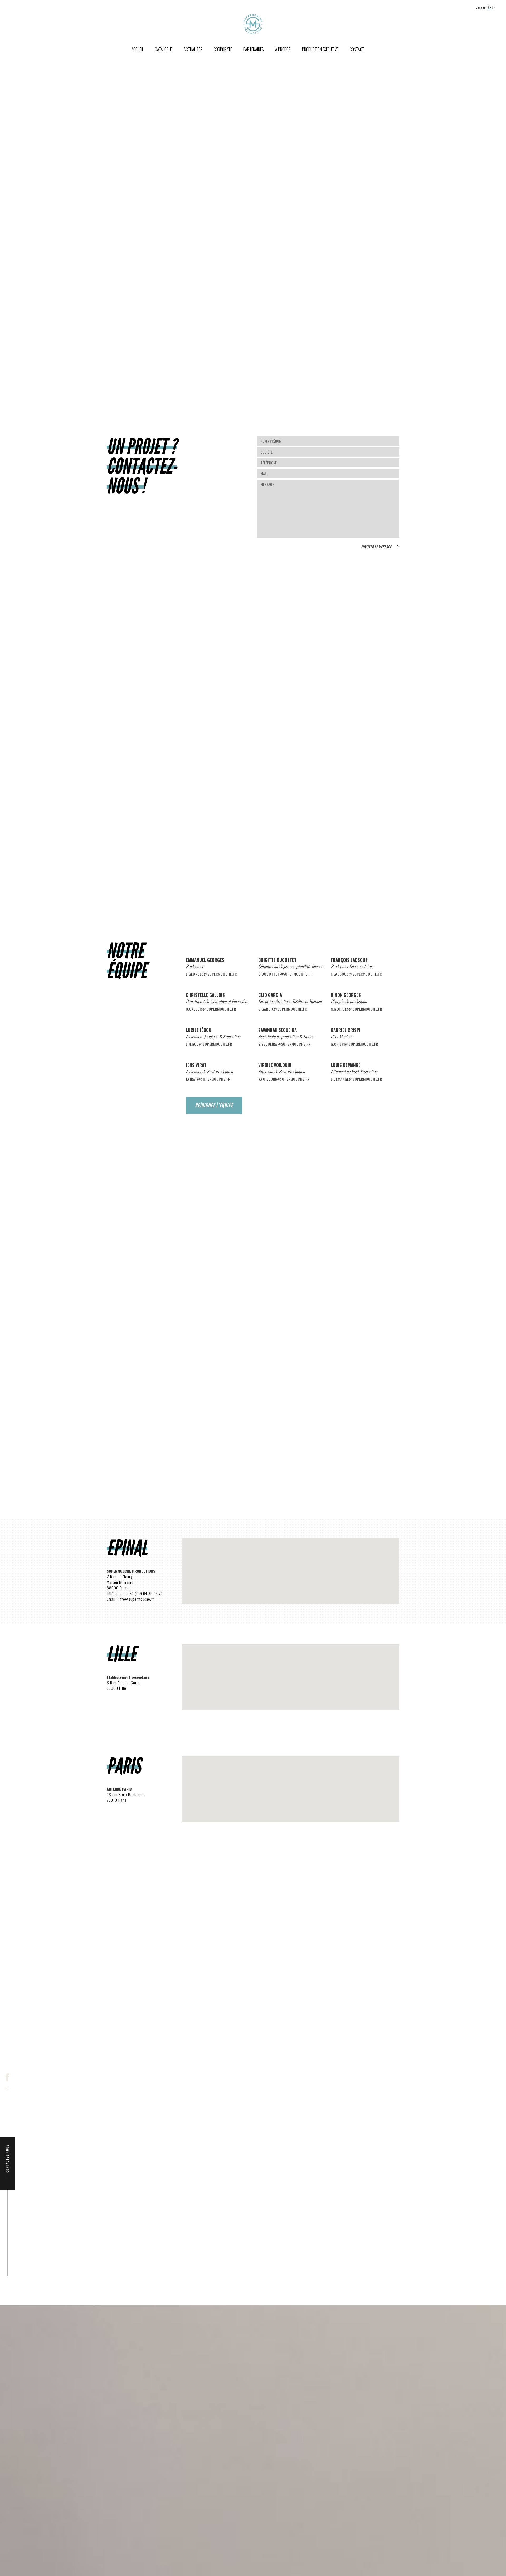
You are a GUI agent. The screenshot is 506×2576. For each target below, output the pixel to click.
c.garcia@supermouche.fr (283, 1009)
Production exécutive (320, 49)
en (493, 7)
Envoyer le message (376, 547)
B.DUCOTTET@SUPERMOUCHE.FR (285, 974)
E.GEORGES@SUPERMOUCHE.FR (211, 974)
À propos (283, 49)
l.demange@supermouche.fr (356, 1079)
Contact (357, 49)
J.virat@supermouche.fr (208, 1079)
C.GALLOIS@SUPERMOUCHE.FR (211, 1009)
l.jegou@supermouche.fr (209, 1044)
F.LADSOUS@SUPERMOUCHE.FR (356, 974)
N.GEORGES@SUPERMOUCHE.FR (356, 1009)
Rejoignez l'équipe (214, 1105)
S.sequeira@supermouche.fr (284, 1044)
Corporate (223, 49)
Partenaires (254, 49)
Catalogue (164, 49)
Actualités (193, 49)
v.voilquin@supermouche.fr (284, 1079)
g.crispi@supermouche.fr (354, 1044)
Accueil (137, 49)
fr (490, 7)
